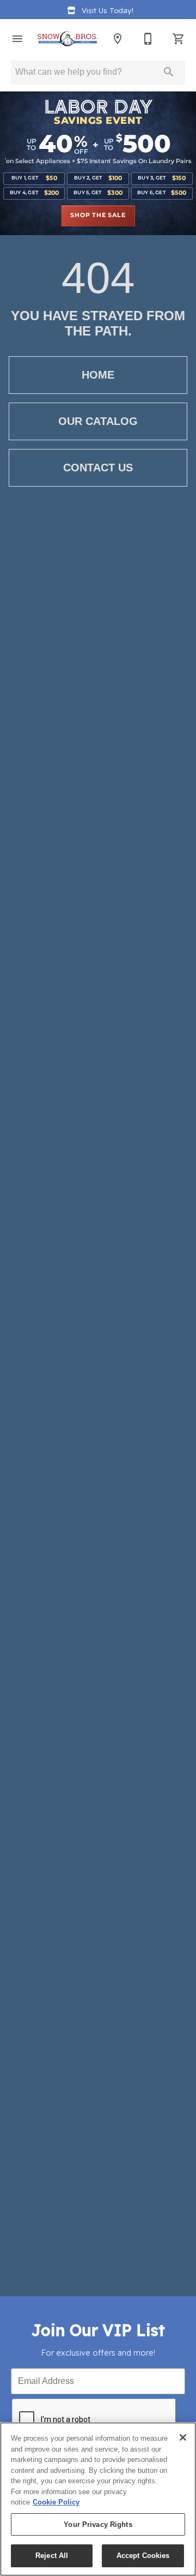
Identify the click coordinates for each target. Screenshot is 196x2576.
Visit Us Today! (108, 10)
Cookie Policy (56, 2502)
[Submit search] (169, 72)
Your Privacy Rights (98, 2524)
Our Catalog (98, 421)
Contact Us (98, 468)
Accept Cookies (143, 2556)
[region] (98, 2499)
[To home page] (68, 39)
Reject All (52, 2556)
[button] (17, 39)
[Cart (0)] (179, 39)
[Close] (183, 2437)
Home (98, 375)
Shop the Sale (98, 215)
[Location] (118, 39)
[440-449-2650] (148, 39)
